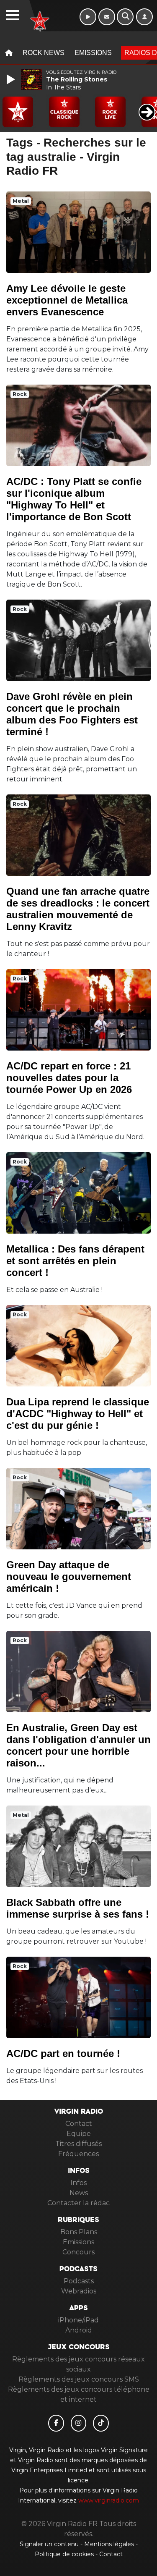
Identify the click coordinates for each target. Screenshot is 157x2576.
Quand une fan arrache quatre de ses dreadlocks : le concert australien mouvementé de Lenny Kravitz (78, 909)
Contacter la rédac (78, 2203)
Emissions (93, 53)
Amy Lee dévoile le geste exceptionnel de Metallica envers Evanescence (67, 300)
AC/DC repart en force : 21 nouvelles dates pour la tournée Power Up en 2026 (69, 1078)
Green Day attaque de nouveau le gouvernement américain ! (69, 1576)
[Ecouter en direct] (88, 17)
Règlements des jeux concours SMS (79, 2379)
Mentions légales (110, 2544)
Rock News (44, 53)
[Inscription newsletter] (107, 17)
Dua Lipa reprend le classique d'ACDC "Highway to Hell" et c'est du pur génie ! (78, 1414)
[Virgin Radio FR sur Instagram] (79, 2423)
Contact (79, 2124)
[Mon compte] (144, 17)
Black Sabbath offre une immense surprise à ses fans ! (78, 1908)
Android (79, 2330)
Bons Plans (79, 2232)
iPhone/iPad (78, 2320)
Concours (78, 2252)
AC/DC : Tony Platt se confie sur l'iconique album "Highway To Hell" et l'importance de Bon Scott (74, 499)
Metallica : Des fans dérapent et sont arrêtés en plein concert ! (75, 1261)
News (79, 2193)
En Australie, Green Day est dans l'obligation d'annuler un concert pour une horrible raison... (78, 1745)
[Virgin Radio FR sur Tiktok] (101, 2423)
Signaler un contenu (50, 2544)
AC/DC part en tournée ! (63, 2053)
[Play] (12, 79)
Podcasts (79, 2281)
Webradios (79, 2291)
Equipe (79, 2134)
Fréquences (78, 2154)
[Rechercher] (125, 17)
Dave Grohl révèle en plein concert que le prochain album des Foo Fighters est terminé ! (72, 714)
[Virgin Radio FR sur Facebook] (56, 2423)
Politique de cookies (64, 2554)
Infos (78, 2183)
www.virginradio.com (109, 2500)
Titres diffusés (78, 2144)
